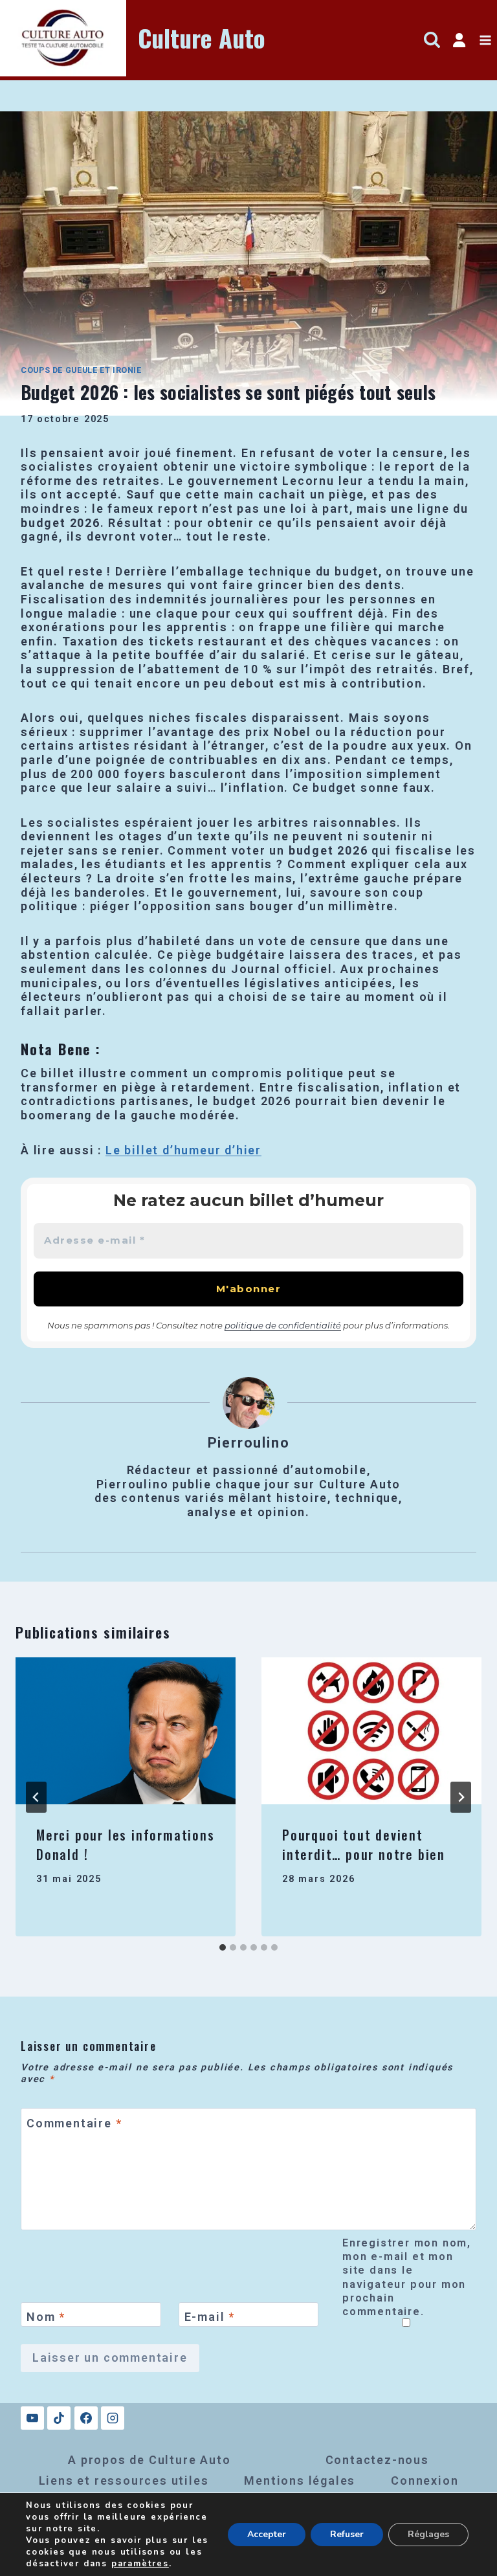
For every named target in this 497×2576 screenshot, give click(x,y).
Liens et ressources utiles (124, 2481)
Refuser (347, 2534)
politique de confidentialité (283, 1325)
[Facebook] (86, 2418)
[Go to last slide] (36, 1797)
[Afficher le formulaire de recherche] (432, 40)
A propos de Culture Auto (149, 2460)
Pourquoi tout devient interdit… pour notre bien (364, 1844)
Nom (46, 2317)
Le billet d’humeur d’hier (183, 1150)
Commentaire (74, 2123)
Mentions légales (300, 2481)
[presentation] (126, 1731)
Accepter (267, 2534)
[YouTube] (32, 2418)
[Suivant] (461, 1797)
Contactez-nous (377, 2460)
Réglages (428, 2534)
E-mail (210, 2317)
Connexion (425, 2481)
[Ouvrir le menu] (485, 40)
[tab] (223, 1947)
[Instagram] (113, 2418)
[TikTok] (59, 2418)
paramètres (140, 2564)
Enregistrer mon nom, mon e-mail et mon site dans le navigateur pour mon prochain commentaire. (407, 2277)
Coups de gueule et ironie (81, 370)
